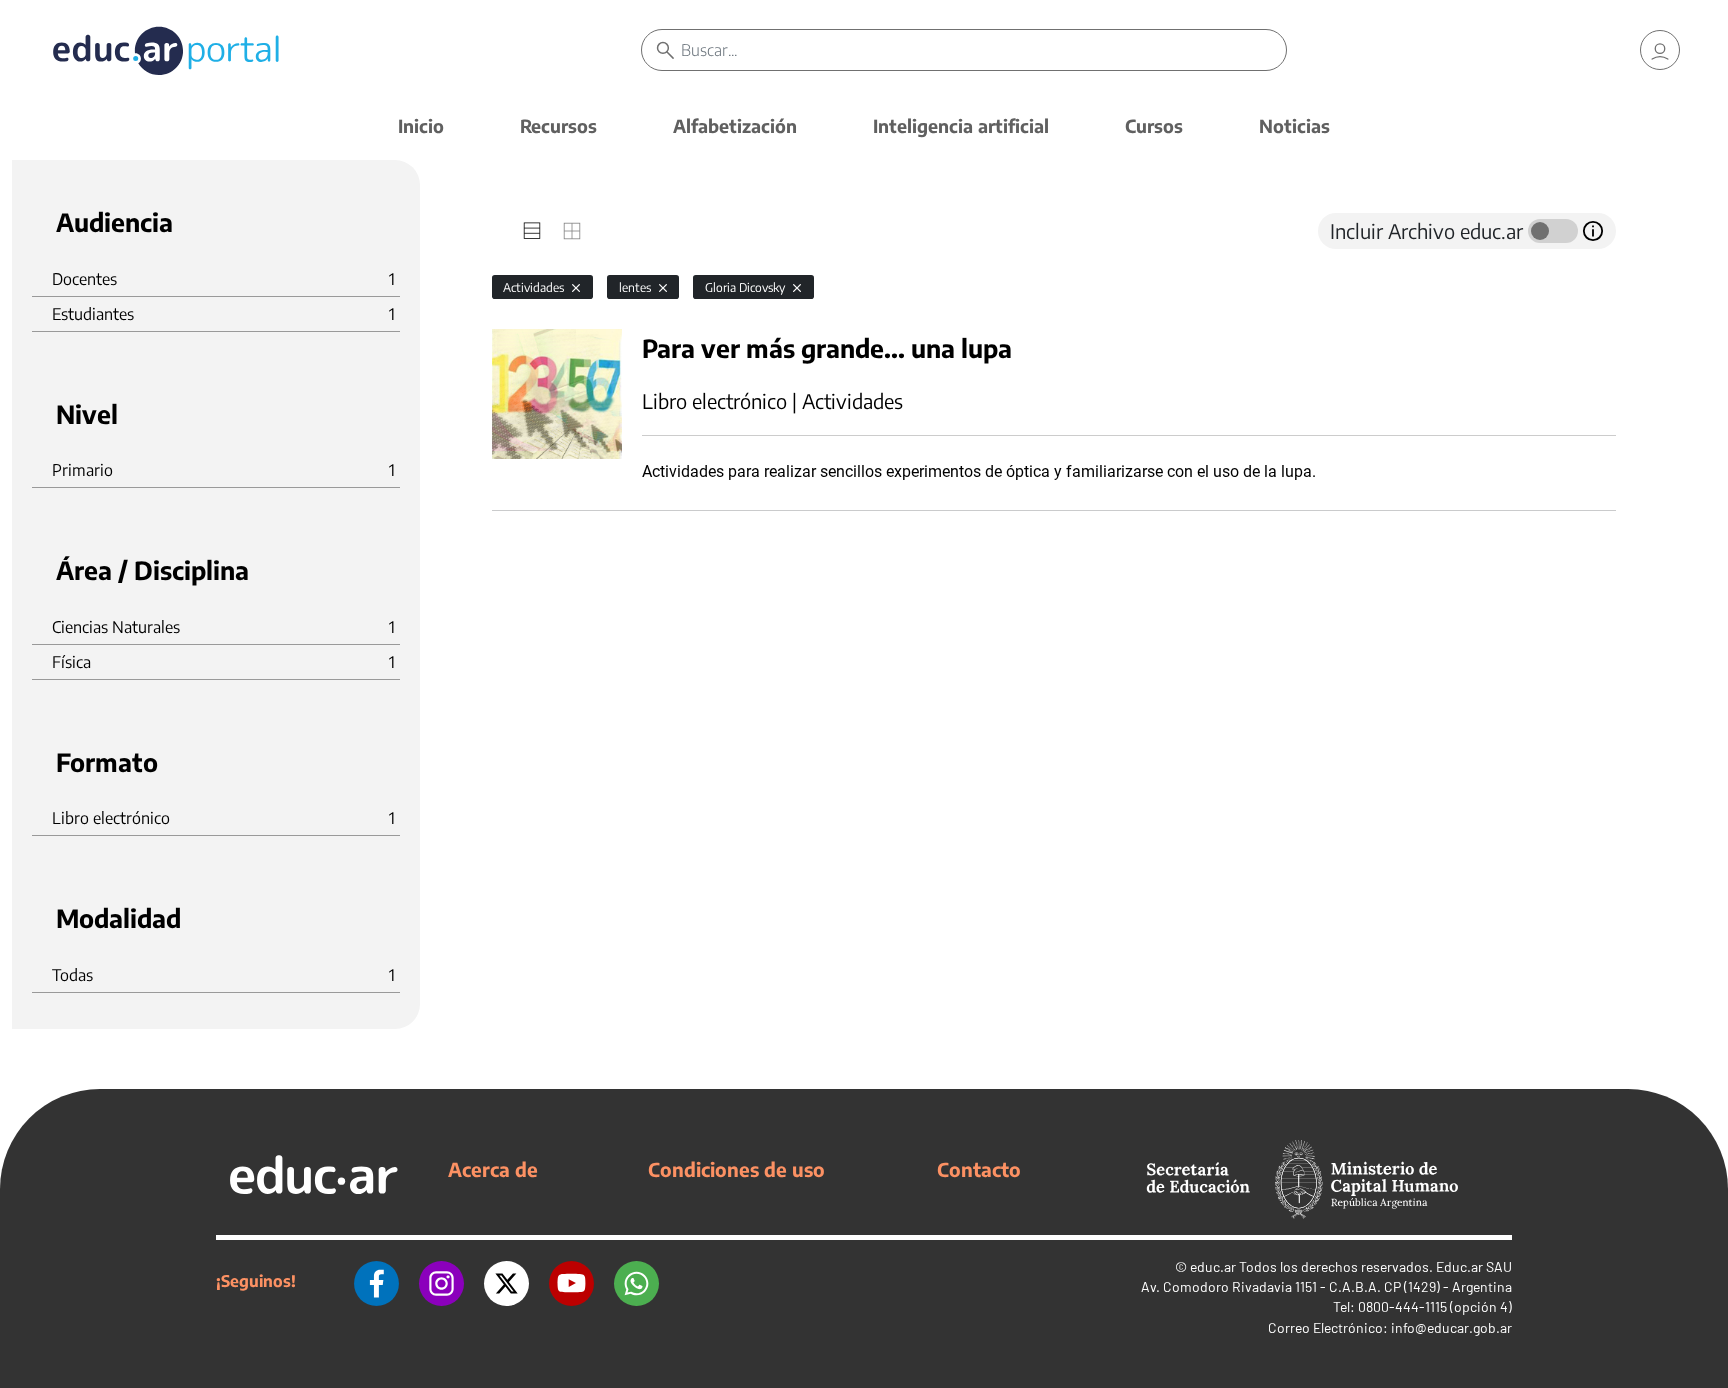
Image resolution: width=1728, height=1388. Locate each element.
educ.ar (1213, 1266)
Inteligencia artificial (961, 125)
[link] (1660, 50)
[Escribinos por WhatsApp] (636, 1281)
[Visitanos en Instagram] (441, 1281)
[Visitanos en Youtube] (571, 1281)
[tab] (532, 231)
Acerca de (493, 1169)
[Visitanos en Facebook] (376, 1281)
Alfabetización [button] (735, 125)
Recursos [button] (558, 125)
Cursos (1154, 125)
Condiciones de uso (736, 1169)
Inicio (421, 125)
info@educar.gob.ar (1451, 1327)
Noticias (1294, 125)
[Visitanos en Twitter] (506, 1281)
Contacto (979, 1169)
